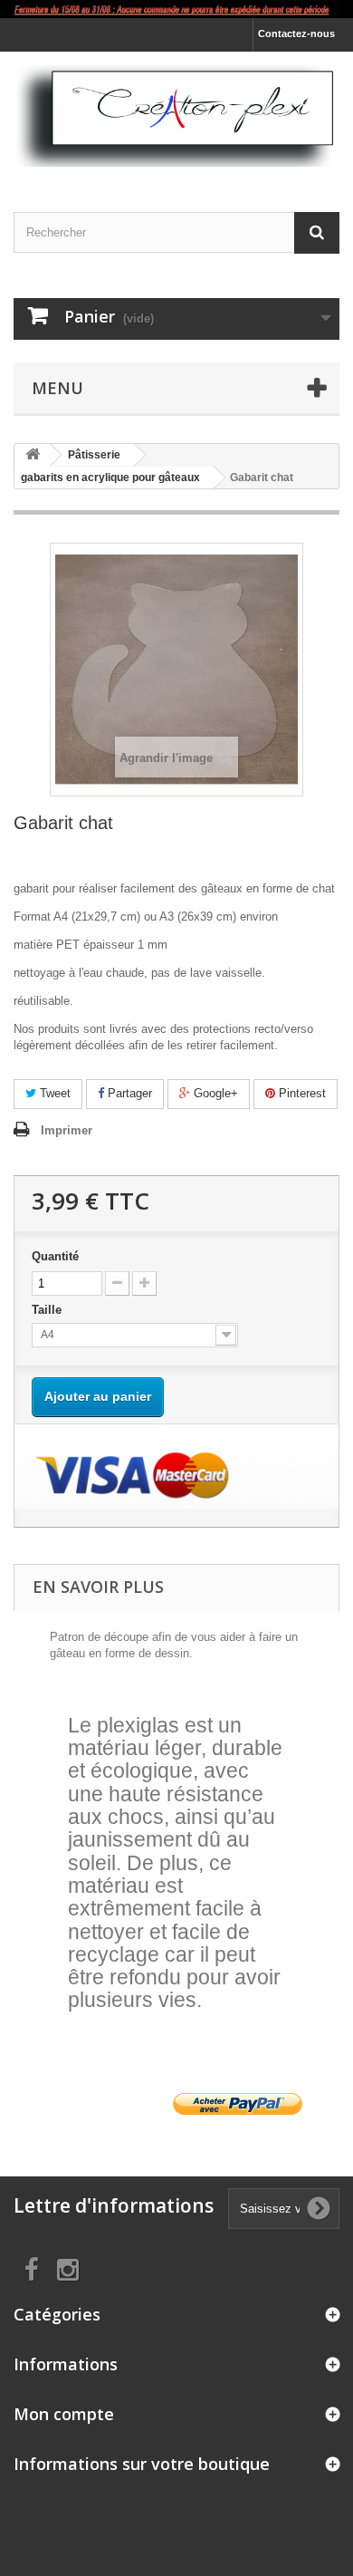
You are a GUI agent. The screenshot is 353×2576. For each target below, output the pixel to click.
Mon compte (64, 2414)
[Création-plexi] (176, 116)
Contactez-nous (296, 34)
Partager (128, 1093)
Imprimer (67, 1130)
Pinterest (301, 1093)
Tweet (53, 1093)
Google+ (214, 1093)
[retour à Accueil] (33, 455)
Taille (48, 1310)
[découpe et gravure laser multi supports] (176, 9)
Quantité (55, 1256)
